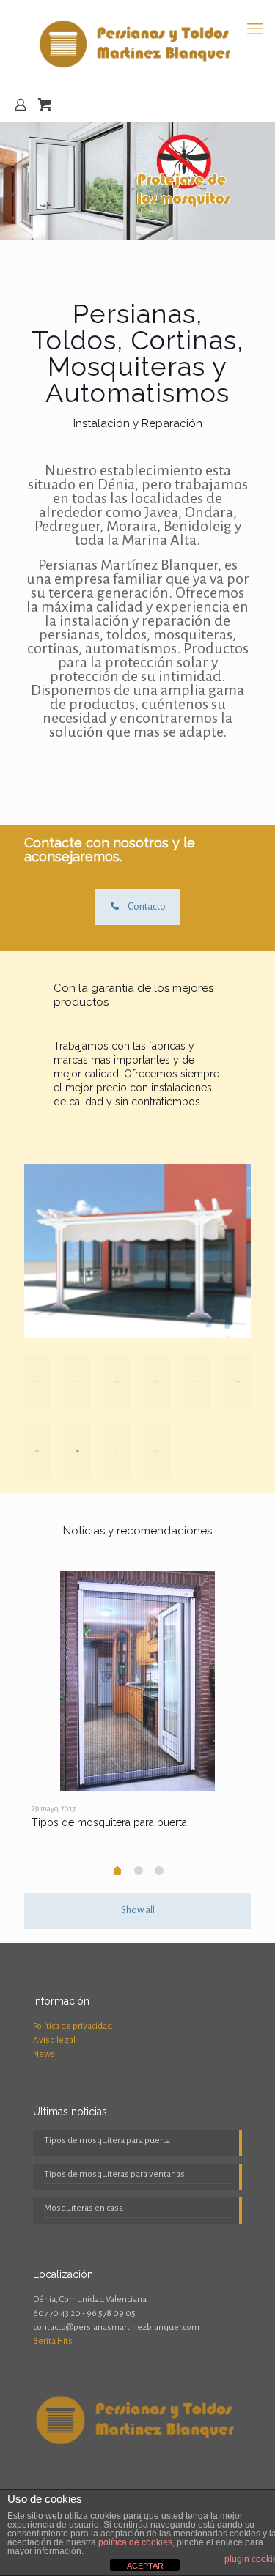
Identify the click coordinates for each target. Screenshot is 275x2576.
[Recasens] (157, 1382)
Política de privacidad (73, 2026)
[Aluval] (37, 1382)
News (44, 2054)
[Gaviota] (37, 1451)
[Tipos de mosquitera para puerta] (137, 1681)
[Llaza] (198, 1382)
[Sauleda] (118, 1382)
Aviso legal (54, 2040)
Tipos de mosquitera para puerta (109, 1822)
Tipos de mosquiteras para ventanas (114, 2174)
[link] (137, 1251)
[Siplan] (77, 1382)
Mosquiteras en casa (84, 2208)
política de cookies (135, 2542)
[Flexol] (77, 1451)
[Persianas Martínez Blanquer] (137, 44)
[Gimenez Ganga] (238, 1382)
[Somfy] (157, 1451)
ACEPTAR (145, 2566)
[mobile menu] (255, 29)
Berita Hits (53, 2341)
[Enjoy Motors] (118, 1451)
